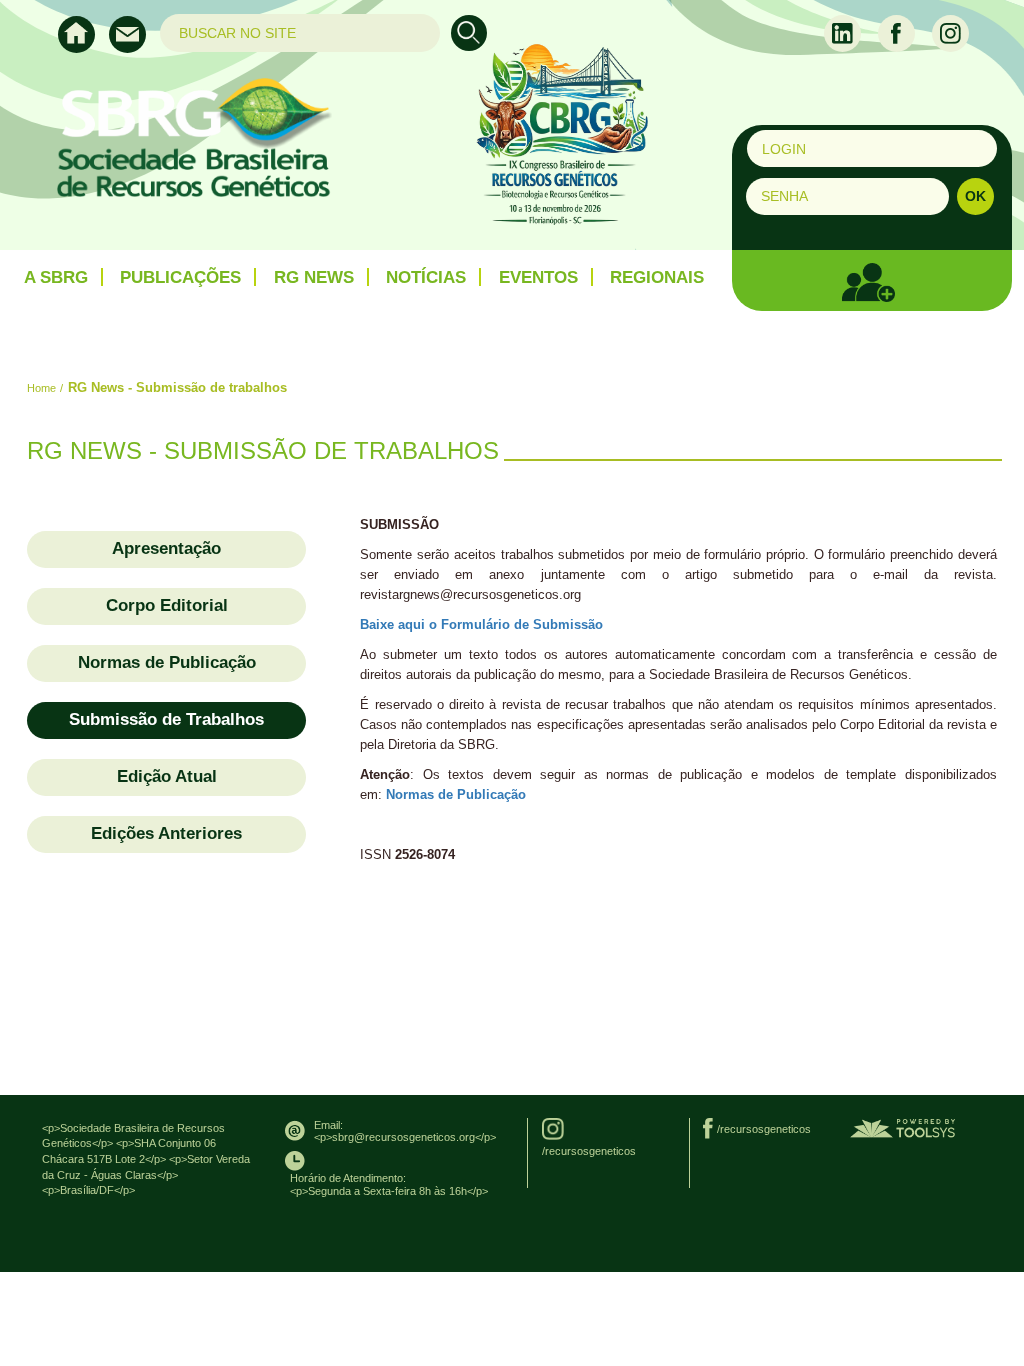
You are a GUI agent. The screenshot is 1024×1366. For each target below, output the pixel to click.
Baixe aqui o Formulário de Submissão (481, 624)
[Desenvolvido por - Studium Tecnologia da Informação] (902, 1128)
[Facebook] (898, 32)
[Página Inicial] (83, 48)
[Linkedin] (844, 32)
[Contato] (132, 48)
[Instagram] (950, 32)
